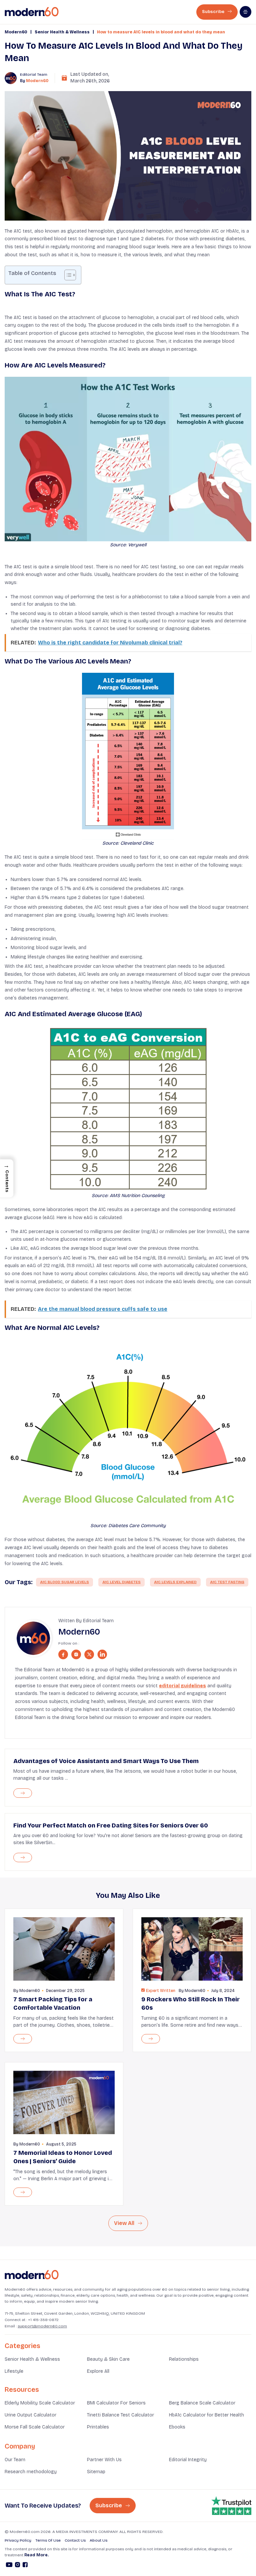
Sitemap (96, 2472)
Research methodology (31, 2472)
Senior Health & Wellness (62, 32)
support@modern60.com (42, 2326)
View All (125, 2223)
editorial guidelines (182, 1686)
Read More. (36, 2555)
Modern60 (16, 32)
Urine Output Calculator (30, 2415)
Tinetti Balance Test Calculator (120, 2415)
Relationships (184, 2359)
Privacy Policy (18, 2540)
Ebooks (177, 2427)
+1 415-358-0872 (43, 2320)
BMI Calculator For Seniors (116, 2403)
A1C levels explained (175, 1582)
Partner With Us (104, 2460)
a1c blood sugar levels (64, 1582)
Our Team (15, 2460)
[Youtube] (9, 2566)
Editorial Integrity (188, 2460)
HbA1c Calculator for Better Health (206, 2415)
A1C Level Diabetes (121, 1582)
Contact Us (75, 2540)
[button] (7, 1178)
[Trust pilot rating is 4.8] (231, 2506)
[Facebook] (25, 2566)
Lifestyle (14, 2371)
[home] (32, 12)
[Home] (32, 2275)
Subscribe (214, 12)
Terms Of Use (48, 2540)
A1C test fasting (227, 1582)
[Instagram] (17, 2566)
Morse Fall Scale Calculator (35, 2427)
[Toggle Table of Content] (67, 275)
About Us (98, 2540)
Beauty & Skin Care (108, 2359)
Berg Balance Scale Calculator (202, 2403)
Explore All (98, 2371)
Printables (98, 2427)
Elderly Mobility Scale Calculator (40, 2403)
